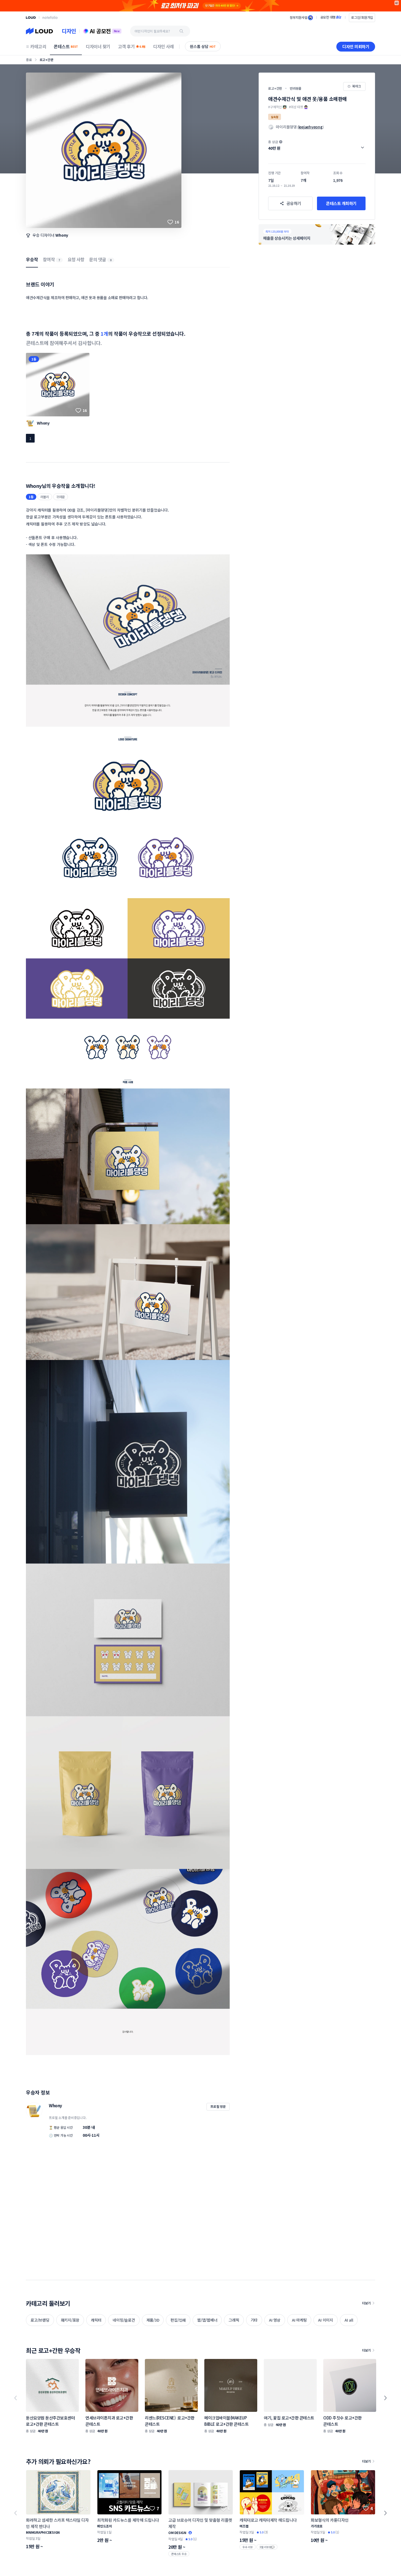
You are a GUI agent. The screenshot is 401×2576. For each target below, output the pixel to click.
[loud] (31, 18)
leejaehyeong (311, 127)
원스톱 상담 (203, 46)
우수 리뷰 (248, 2547)
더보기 (366, 2303)
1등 (34, 359)
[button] (317, 145)
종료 (29, 60)
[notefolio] (50, 17)
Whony (62, 235)
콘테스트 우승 (179, 2554)
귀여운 (61, 497)
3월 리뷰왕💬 (267, 2547)
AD (397, 3)
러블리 (45, 497)
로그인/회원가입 (362, 17)
